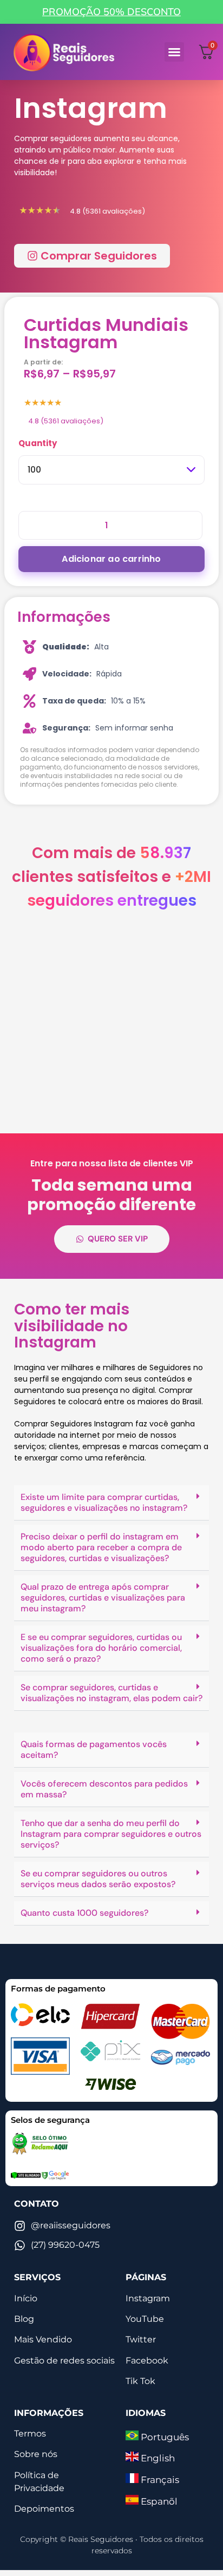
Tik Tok (140, 2381)
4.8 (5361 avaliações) (66, 421)
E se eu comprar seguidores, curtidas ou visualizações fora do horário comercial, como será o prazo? (101, 1648)
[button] (174, 52)
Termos (30, 2434)
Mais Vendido (43, 2339)
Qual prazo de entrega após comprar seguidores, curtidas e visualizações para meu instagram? (103, 1598)
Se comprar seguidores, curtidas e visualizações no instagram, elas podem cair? (111, 1693)
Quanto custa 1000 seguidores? (84, 1913)
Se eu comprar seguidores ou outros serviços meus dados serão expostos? (98, 1879)
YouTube (145, 2319)
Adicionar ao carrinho (111, 559)
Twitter (141, 2339)
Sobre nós (36, 2454)
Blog (24, 2319)
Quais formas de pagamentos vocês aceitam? (94, 1750)
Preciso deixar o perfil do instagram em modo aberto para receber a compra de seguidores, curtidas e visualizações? (101, 1547)
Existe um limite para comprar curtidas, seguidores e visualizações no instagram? (104, 1502)
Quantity (38, 443)
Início (26, 2298)
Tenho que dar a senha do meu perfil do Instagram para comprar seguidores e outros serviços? (111, 1834)
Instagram (148, 2298)
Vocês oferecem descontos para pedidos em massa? (104, 1789)
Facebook (147, 2361)
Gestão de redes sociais (64, 2361)
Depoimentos (44, 2509)
